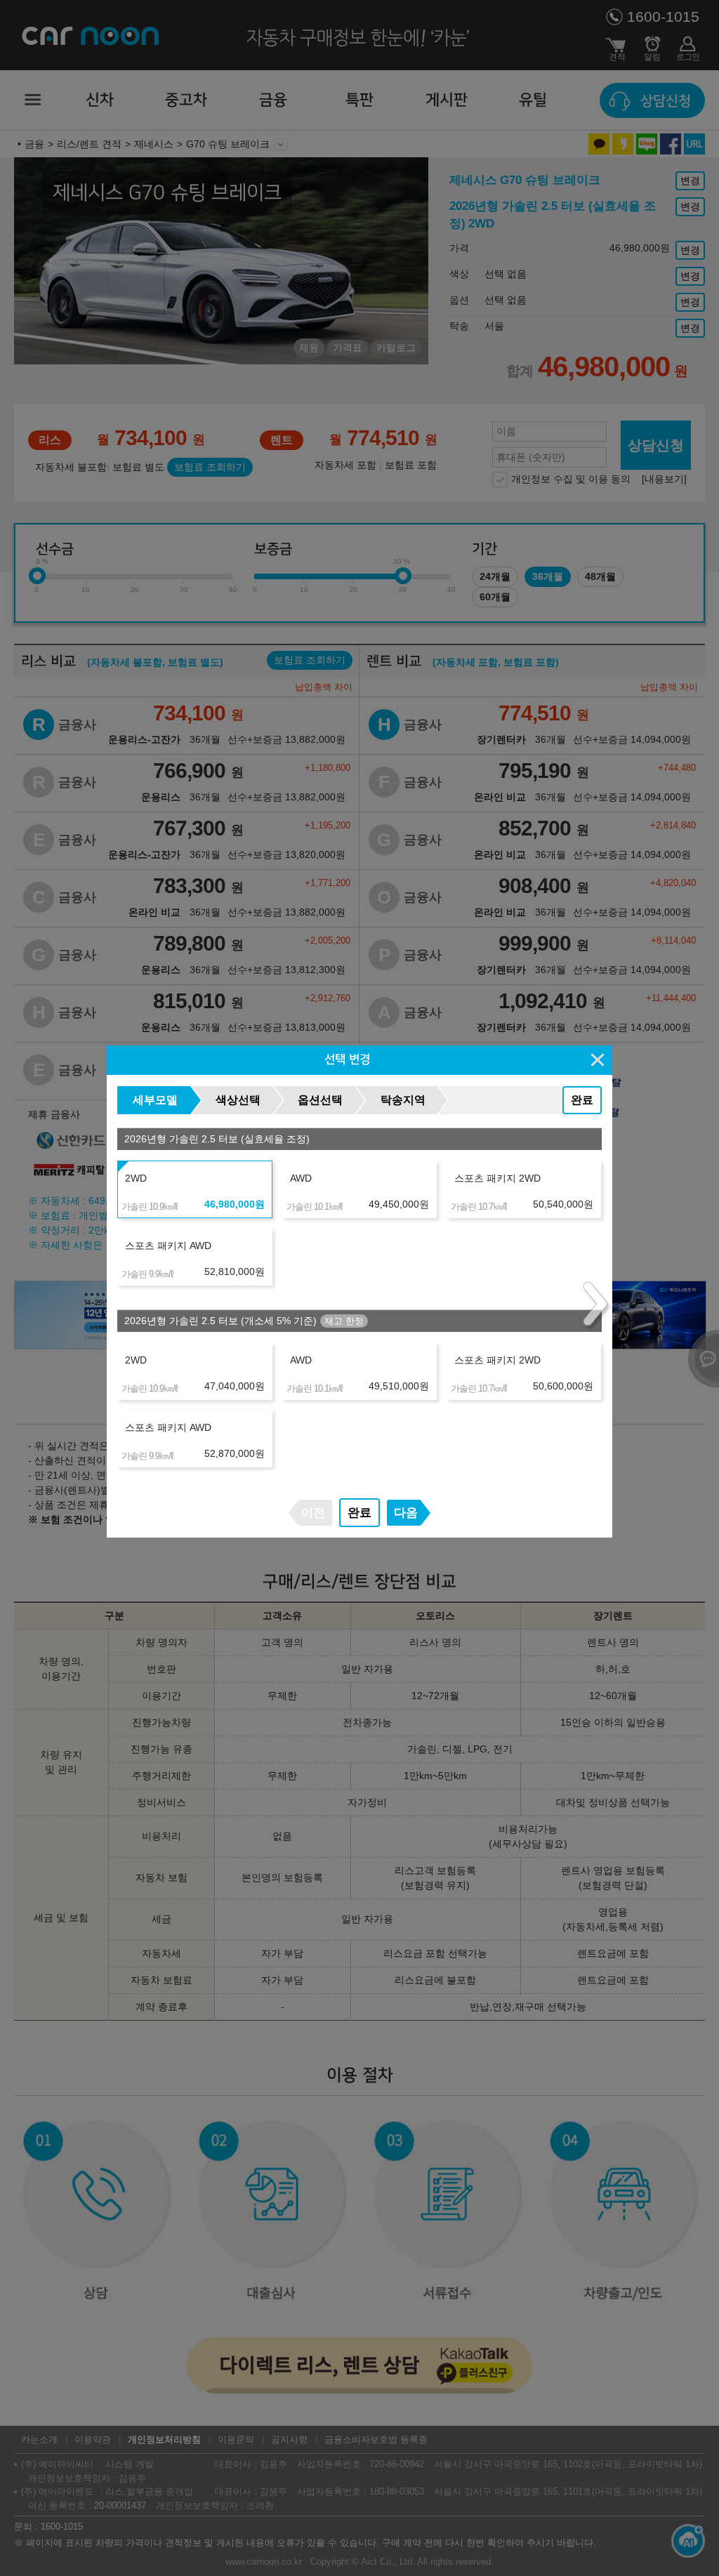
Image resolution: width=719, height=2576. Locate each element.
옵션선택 (320, 1100)
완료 (582, 1100)
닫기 (598, 1059)
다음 (406, 1513)
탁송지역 (403, 1100)
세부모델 (155, 1100)
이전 (313, 1513)
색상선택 (238, 1100)
